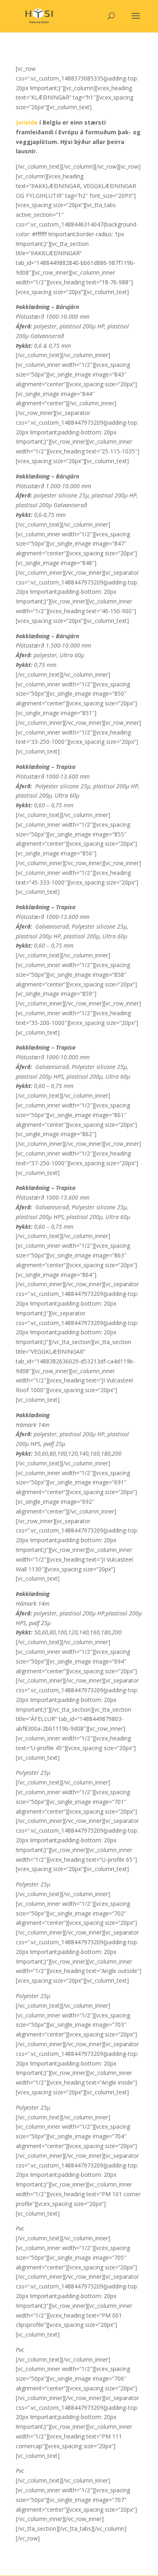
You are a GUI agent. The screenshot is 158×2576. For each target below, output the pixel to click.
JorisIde (27, 122)
